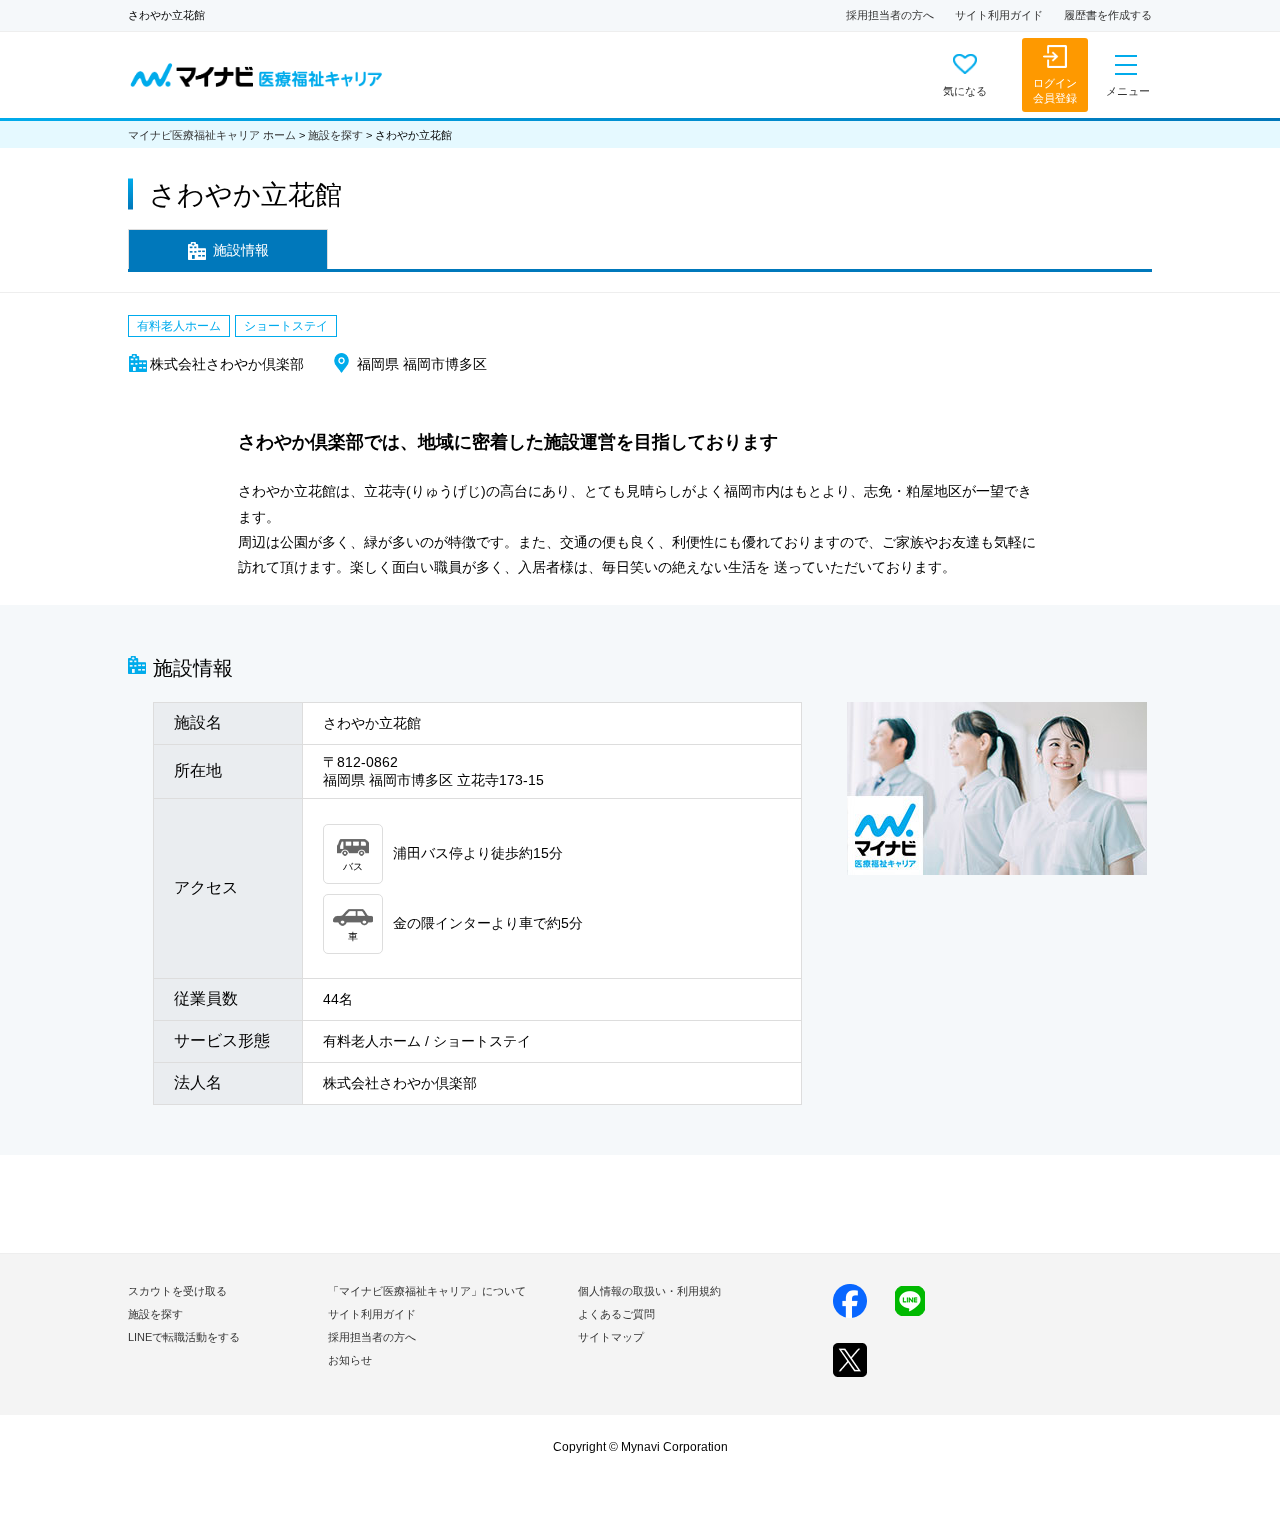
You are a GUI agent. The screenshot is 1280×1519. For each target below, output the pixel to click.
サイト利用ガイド (999, 15)
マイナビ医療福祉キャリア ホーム (212, 135)
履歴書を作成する (1108, 15)
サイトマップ (611, 1337)
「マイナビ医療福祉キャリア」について (427, 1291)
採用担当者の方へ (890, 15)
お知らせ (350, 1360)
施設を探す (335, 135)
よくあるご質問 (616, 1314)
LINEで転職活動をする (184, 1337)
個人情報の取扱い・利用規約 (649, 1291)
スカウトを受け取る (177, 1291)
